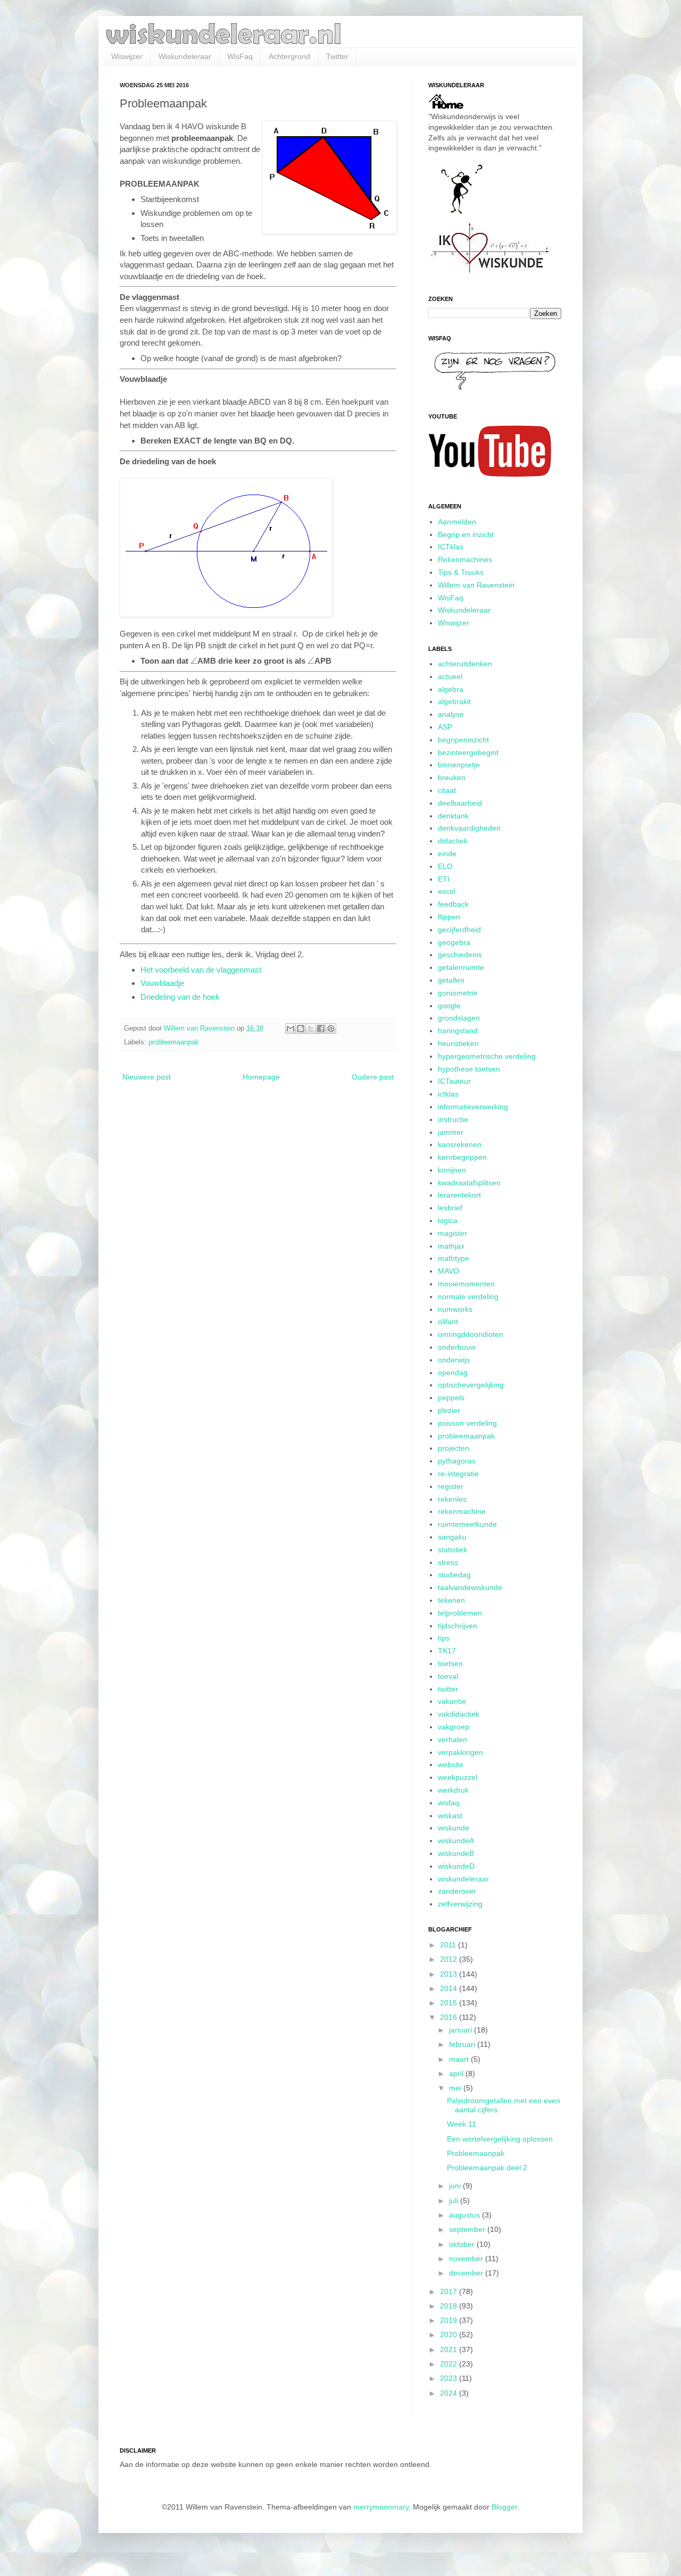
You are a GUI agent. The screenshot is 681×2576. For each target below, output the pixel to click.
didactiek (453, 841)
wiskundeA (456, 1841)
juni (456, 2186)
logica (448, 1220)
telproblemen (460, 1613)
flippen (449, 917)
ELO (445, 866)
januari (462, 2030)
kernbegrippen (462, 1157)
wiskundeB (456, 1853)
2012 (450, 1959)
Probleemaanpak (476, 2153)
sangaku (452, 1537)
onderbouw (457, 1347)
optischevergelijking (471, 1385)
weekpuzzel (458, 1777)
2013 (450, 1974)
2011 (449, 1945)
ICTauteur (454, 1081)
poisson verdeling (467, 1423)
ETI (444, 879)
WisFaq (240, 56)
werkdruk (453, 1790)
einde (447, 854)
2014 (450, 1988)
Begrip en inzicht (466, 534)
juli (455, 2201)
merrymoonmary (381, 2507)
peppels (451, 1398)
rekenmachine (462, 1511)
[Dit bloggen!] (301, 1028)
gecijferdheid (459, 930)
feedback (453, 904)
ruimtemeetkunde (467, 1524)
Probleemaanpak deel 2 (487, 2168)
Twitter (337, 56)
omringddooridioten (471, 1334)
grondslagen (459, 1018)
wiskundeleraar (463, 1879)
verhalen (452, 1739)
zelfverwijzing (460, 1904)
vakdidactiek (459, 1714)
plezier (449, 1410)
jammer (451, 1132)
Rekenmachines (465, 559)
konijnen (452, 1170)
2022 (450, 2364)
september (468, 2229)
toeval (448, 1676)
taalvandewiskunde (470, 1587)
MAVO (449, 1271)
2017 (450, 2291)
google (449, 1006)
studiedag (454, 1575)
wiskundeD (456, 1866)
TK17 (447, 1651)
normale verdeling (468, 1297)
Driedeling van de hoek (180, 997)
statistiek (452, 1550)
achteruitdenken (465, 664)
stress (448, 1562)
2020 (450, 2335)
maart (460, 2059)
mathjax (451, 1246)
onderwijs (454, 1360)
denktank (453, 816)
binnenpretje (459, 765)
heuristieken (458, 1043)
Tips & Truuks (461, 572)
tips (444, 1638)
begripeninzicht (463, 740)
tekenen (451, 1600)
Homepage (261, 1077)
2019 (450, 2320)
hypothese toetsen (469, 1069)
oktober (463, 2244)
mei (456, 2088)
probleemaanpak (174, 1042)
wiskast (450, 1816)
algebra (451, 689)
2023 (450, 2378)
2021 (450, 2349)
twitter (448, 1689)
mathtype (454, 1258)
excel (447, 891)
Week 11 (462, 2124)
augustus (466, 2215)
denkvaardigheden (469, 828)
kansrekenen (460, 1144)
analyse (451, 714)
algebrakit (454, 701)
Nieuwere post (147, 1077)
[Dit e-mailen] (290, 1028)
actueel (450, 676)
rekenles (452, 1499)
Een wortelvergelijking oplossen (500, 2139)
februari (463, 2044)
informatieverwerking (473, 1107)
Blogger (504, 2507)
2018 (450, 2306)
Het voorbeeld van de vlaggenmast (201, 970)
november (467, 2259)
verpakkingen (460, 1752)
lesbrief (450, 1208)
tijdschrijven (458, 1626)
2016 (450, 2017)
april (457, 2073)
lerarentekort (459, 1195)
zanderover (457, 1891)
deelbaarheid (460, 803)
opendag (453, 1373)
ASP (445, 727)
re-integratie (458, 1474)
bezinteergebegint (468, 752)
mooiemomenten (466, 1284)
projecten (454, 1448)
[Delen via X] (311, 1028)
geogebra (454, 942)
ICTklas (451, 547)
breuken (452, 777)
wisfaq (449, 1803)
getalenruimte (461, 967)
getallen (451, 980)
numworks (455, 1309)
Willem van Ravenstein (476, 585)
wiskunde (454, 1828)
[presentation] (194, 661)
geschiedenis (460, 955)
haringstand (458, 1031)
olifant (448, 1322)
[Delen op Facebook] (321, 1028)
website (451, 1764)
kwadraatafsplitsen (469, 1183)
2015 (450, 2003)
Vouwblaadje (162, 983)
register (451, 1486)
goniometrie (458, 993)
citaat (447, 790)
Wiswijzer (127, 56)
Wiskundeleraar (185, 56)
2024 (450, 2393)
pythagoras (457, 1461)
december (467, 2273)
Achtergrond (289, 56)
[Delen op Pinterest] (331, 1028)
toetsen (450, 1663)
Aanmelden (457, 522)
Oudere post (373, 1077)
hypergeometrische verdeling (487, 1056)
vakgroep (454, 1727)
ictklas (448, 1094)
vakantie (452, 1701)
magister (452, 1233)
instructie (453, 1119)
